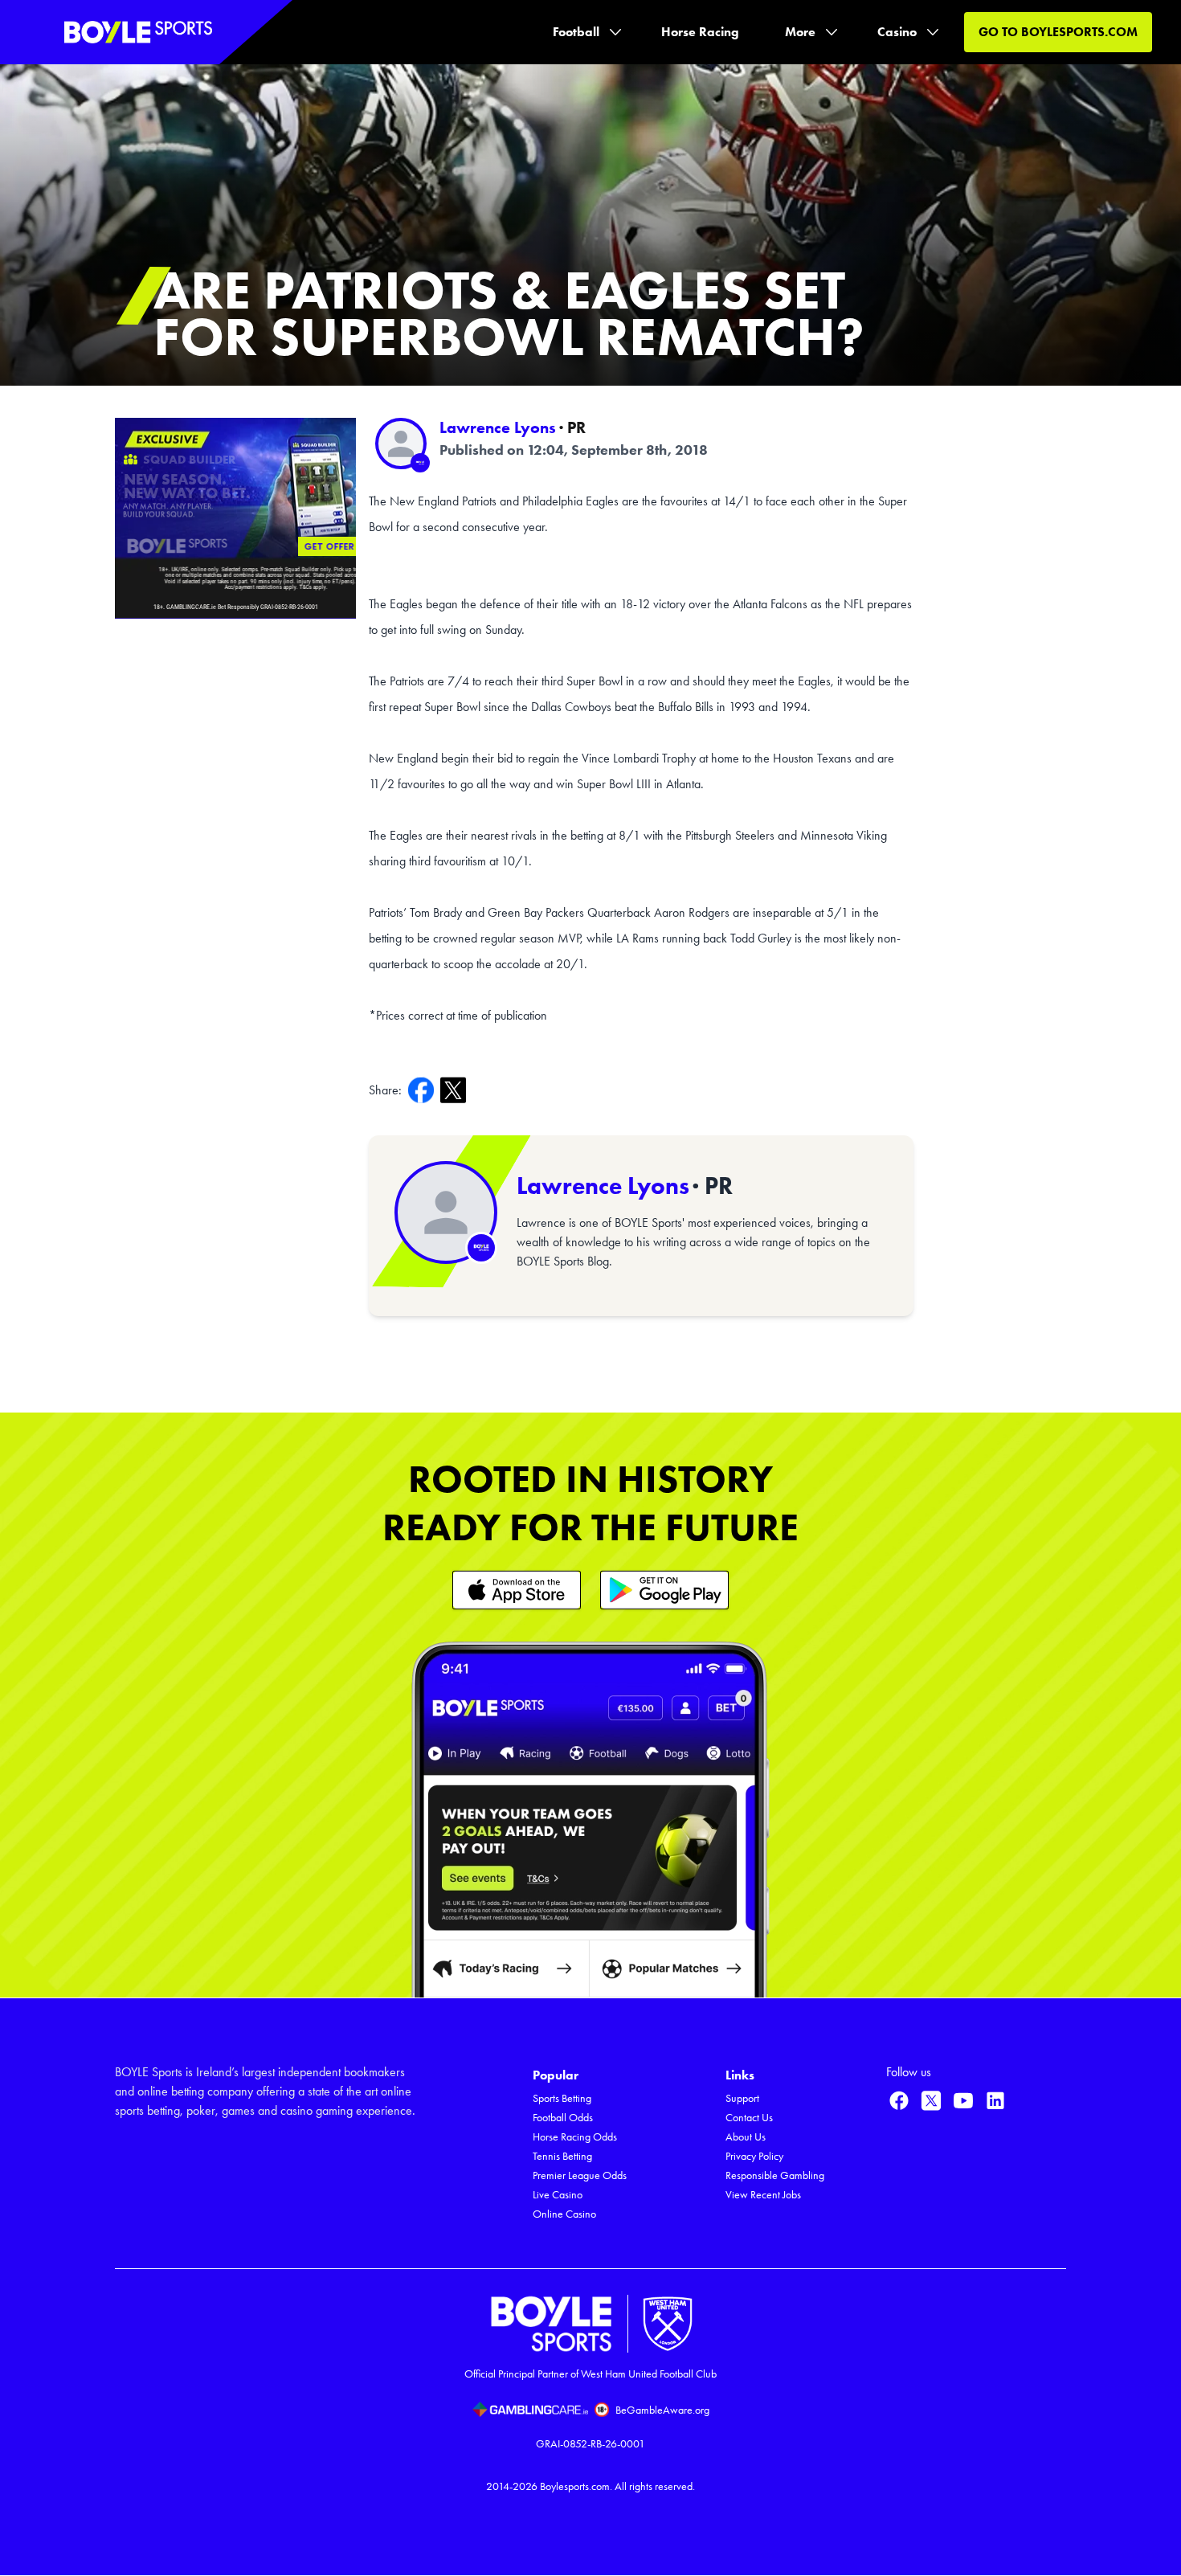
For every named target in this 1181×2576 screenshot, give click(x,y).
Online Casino (564, 2214)
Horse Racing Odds (575, 2137)
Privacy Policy (754, 2156)
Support (742, 2098)
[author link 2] (446, 1212)
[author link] (401, 444)
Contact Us (749, 2118)
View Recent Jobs (763, 2195)
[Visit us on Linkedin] (995, 2100)
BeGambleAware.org (662, 2410)
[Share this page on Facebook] (424, 1090)
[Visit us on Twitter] (931, 2100)
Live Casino (558, 2195)
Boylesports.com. (576, 2486)
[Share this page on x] (456, 1090)
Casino (897, 32)
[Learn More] (517, 1590)
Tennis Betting (562, 2156)
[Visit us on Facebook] (899, 2100)
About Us (746, 2137)
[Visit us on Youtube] (963, 2100)
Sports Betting (562, 2098)
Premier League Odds (580, 2175)
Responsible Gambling (775, 2175)
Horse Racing (700, 32)
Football (576, 32)
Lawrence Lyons (498, 427)
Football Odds (563, 2118)
